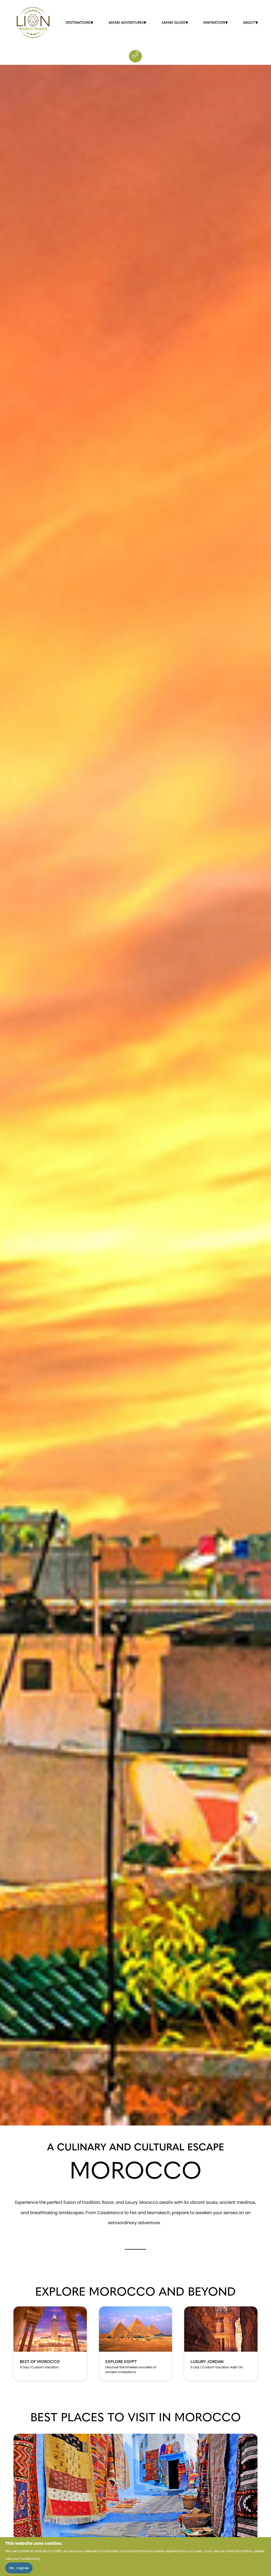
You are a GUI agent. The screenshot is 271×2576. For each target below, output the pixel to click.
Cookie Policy (30, 2559)
